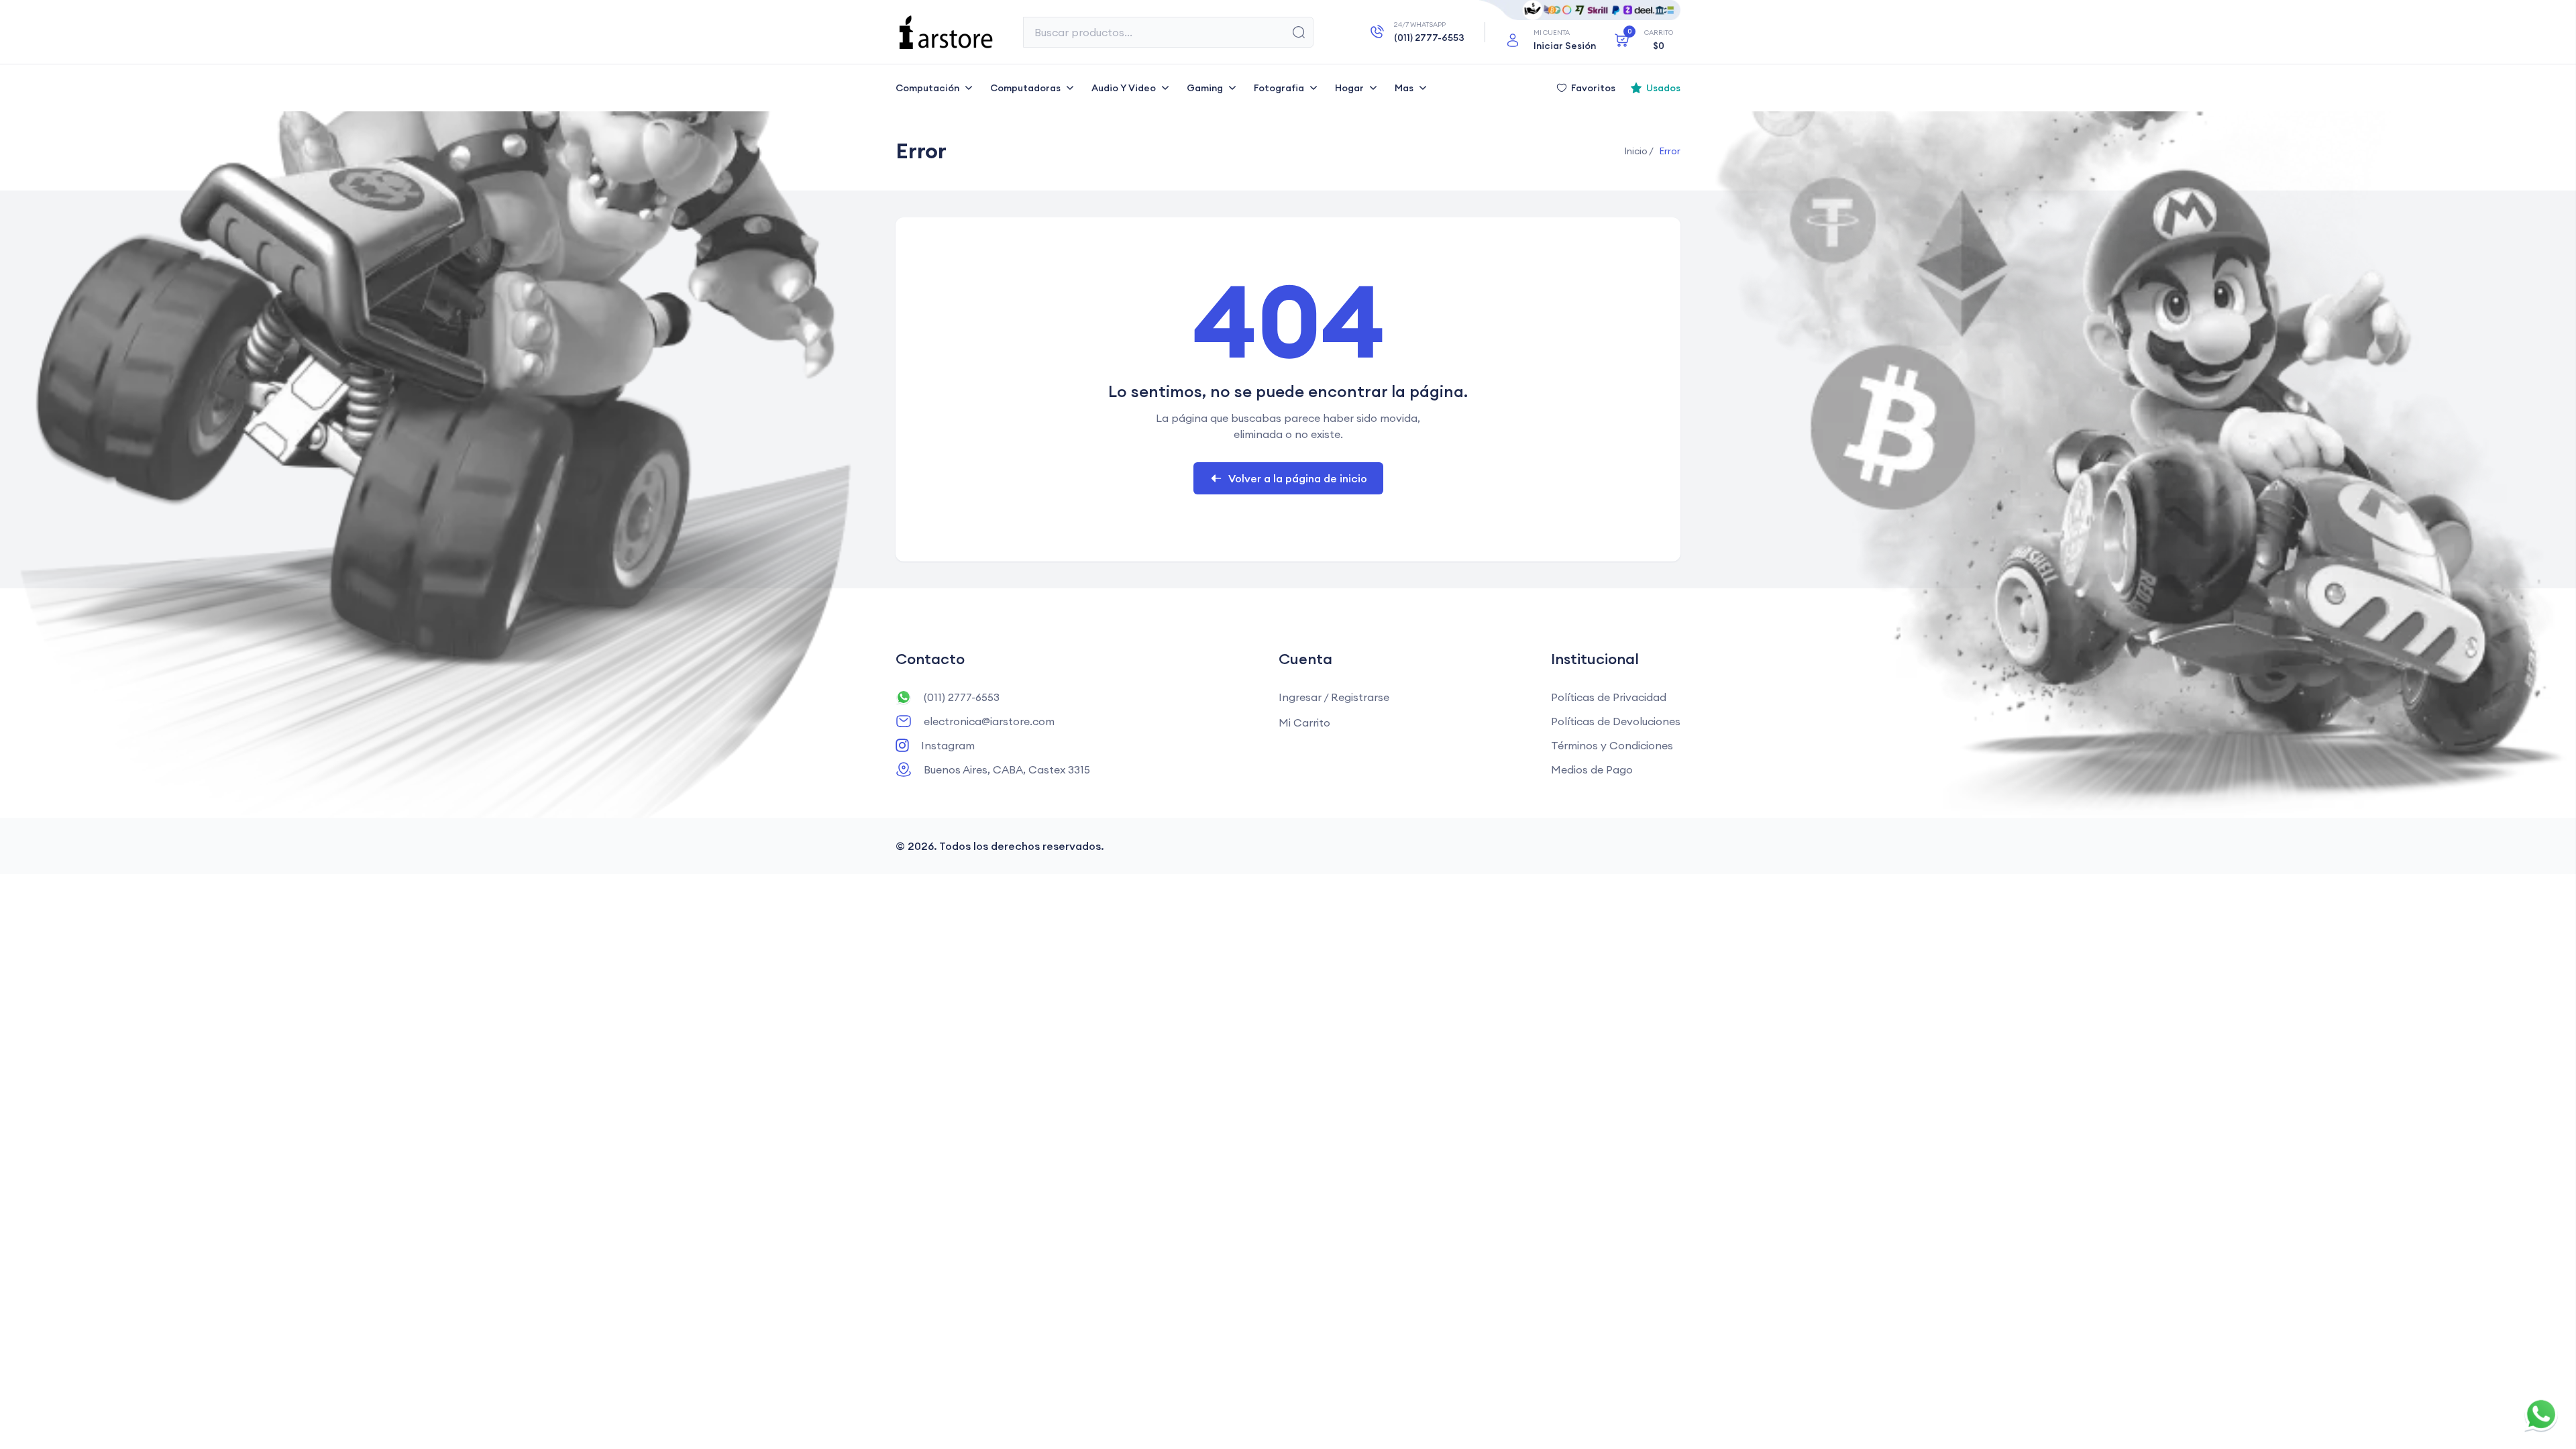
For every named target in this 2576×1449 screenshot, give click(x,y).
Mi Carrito (1304, 722)
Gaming (1205, 88)
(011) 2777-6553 (962, 697)
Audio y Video (1124, 88)
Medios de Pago (1592, 769)
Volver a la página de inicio (1298, 478)
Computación (927, 88)
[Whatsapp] (2541, 1414)
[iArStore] (946, 32)
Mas (1404, 88)
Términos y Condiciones (1612, 745)
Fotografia (1279, 88)
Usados (1663, 88)
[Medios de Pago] (1580, 10)
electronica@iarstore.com (989, 721)
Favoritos (1593, 88)
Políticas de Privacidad (1609, 697)
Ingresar (1300, 697)
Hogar (1349, 88)
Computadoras (1025, 88)
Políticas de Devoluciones (1616, 721)
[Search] (1299, 32)
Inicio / (1639, 151)
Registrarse (1360, 697)
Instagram (948, 745)
